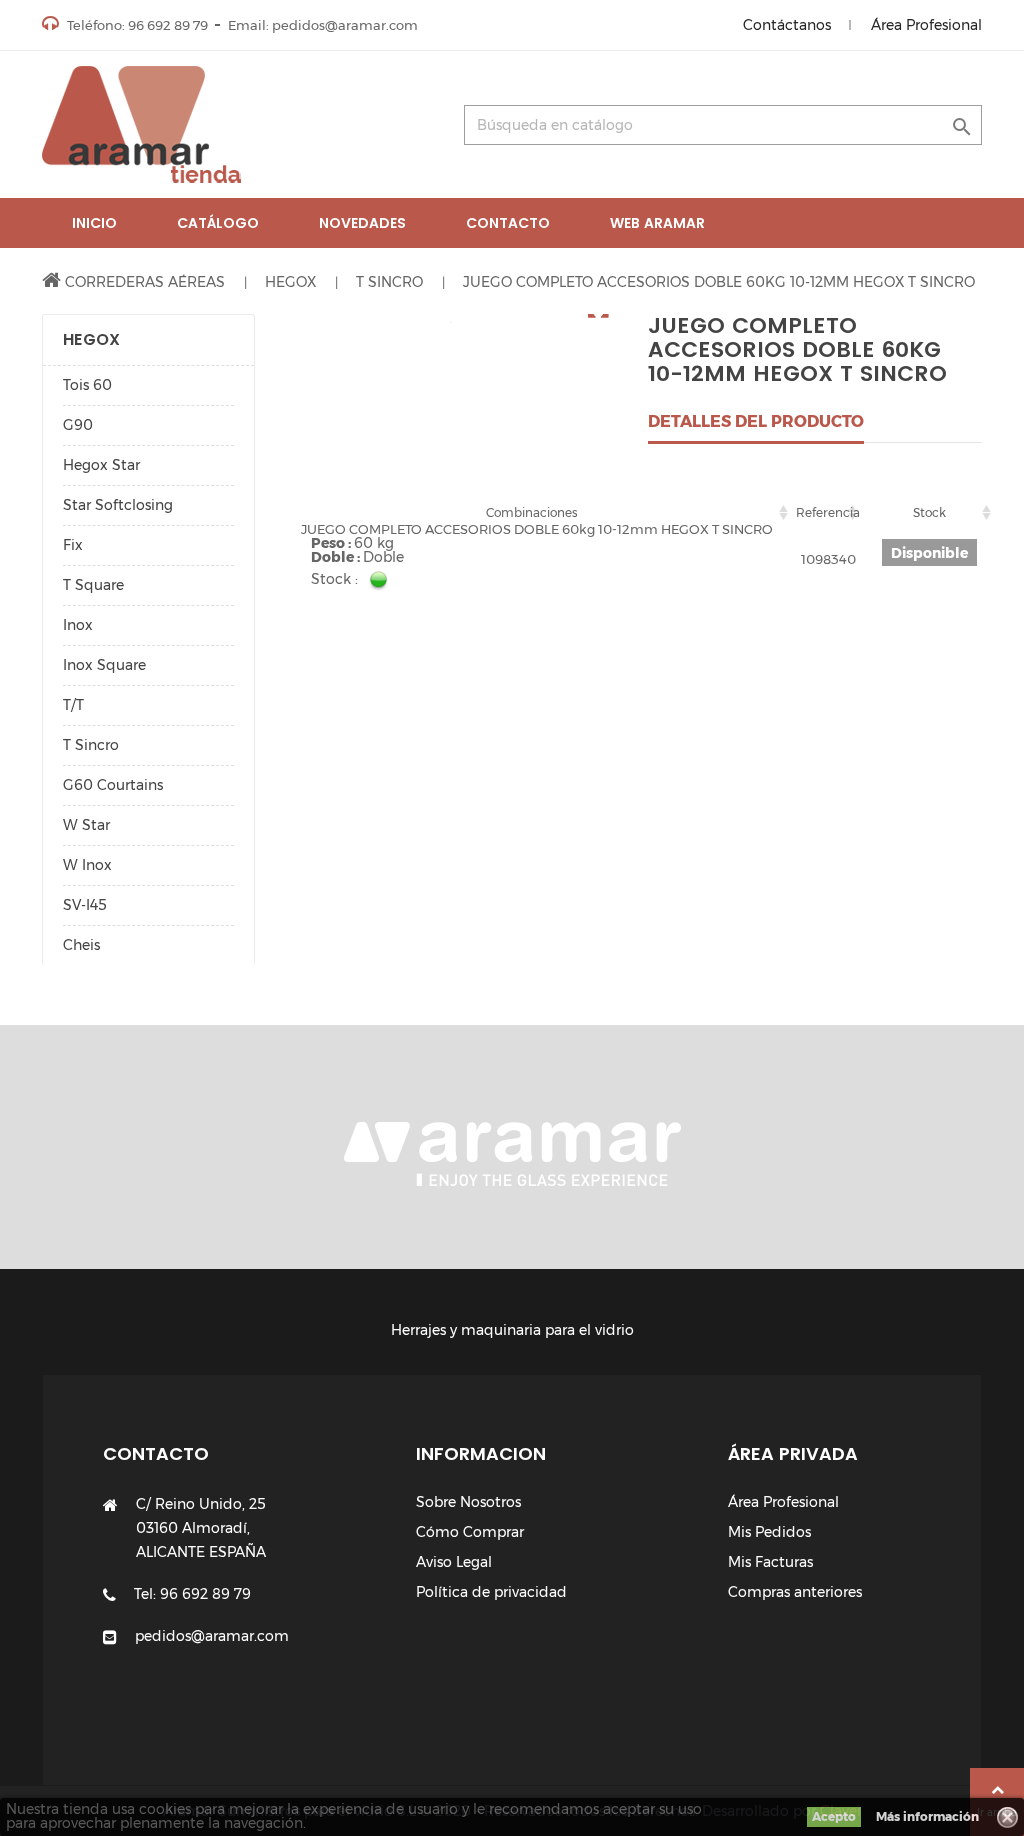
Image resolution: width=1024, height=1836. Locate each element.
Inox (78, 625)
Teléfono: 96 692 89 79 (136, 25)
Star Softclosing (118, 505)
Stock (929, 512)
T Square (93, 585)
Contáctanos (787, 25)
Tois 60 (87, 385)
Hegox (91, 339)
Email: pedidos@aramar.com (323, 25)
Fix (73, 545)
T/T (73, 705)
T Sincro (91, 745)
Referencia (828, 512)
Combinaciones (532, 512)
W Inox (87, 865)
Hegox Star (101, 465)
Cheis (81, 945)
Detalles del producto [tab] (756, 421)
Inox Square (104, 665)
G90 (78, 425)
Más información (927, 1816)
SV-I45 (85, 905)
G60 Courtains (113, 785)
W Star (86, 825)
